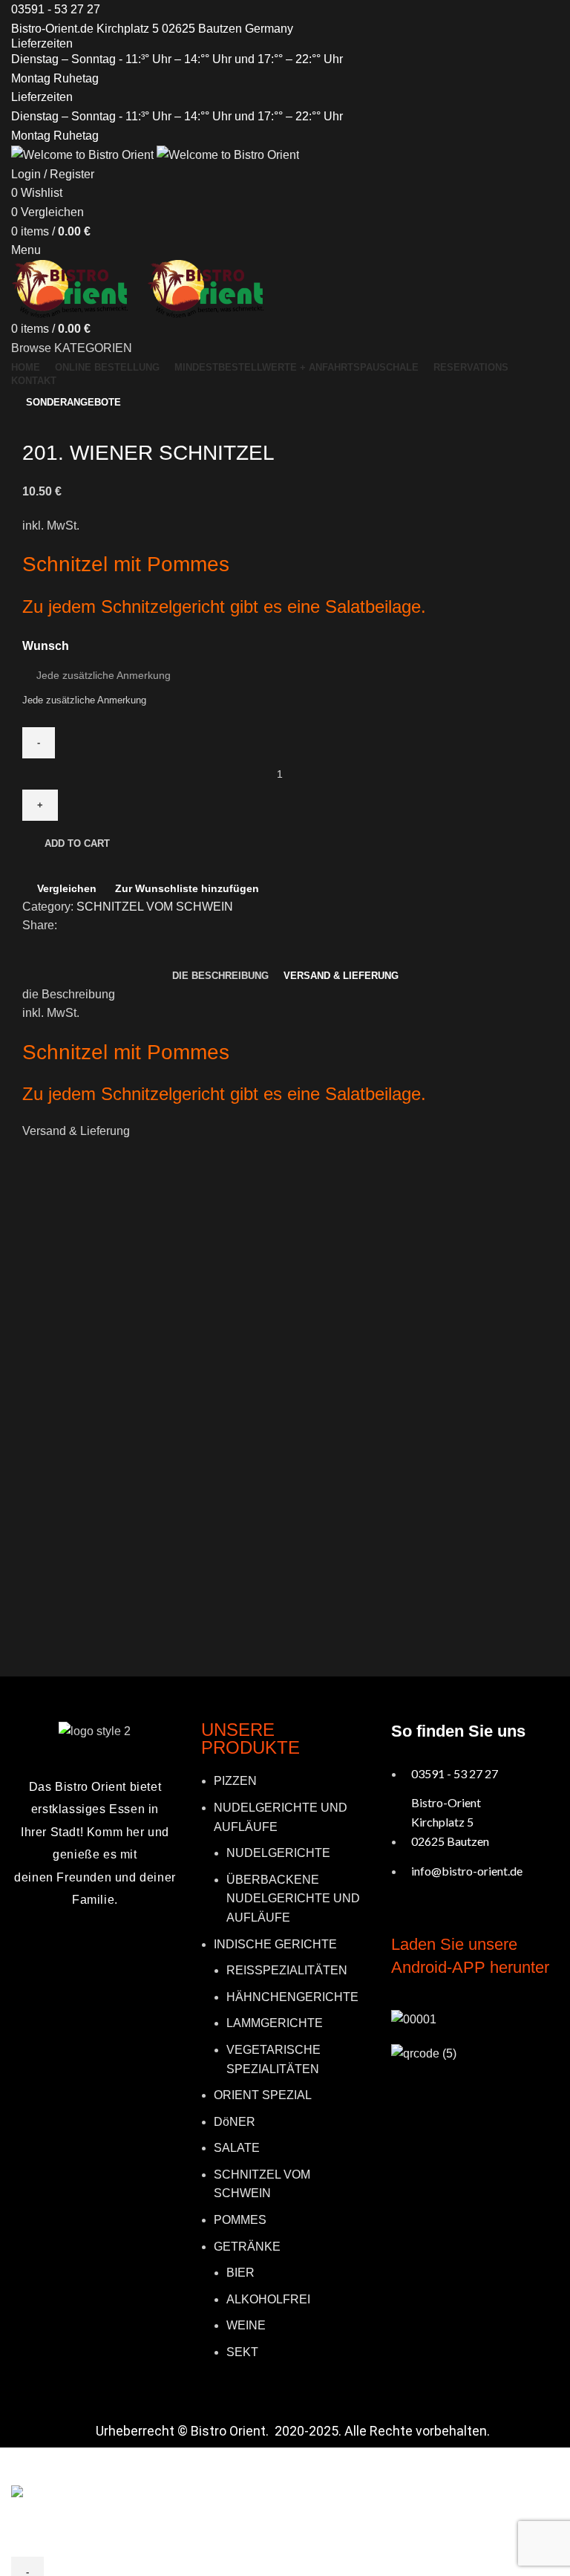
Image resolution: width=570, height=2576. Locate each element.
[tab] (220, 976)
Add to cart (77, 843)
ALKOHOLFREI (268, 2299)
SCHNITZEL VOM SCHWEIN (155, 907)
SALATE (237, 2148)
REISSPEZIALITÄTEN (287, 1970)
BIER (240, 2273)
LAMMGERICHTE (275, 2023)
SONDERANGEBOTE (73, 402)
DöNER (235, 2122)
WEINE (246, 2325)
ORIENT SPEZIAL (263, 2095)
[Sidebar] (19, 2466)
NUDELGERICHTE (278, 1853)
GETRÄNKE (247, 2247)
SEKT (242, 2352)
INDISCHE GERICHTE (275, 1944)
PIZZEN (235, 1781)
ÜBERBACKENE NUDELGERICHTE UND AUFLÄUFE (293, 1899)
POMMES (240, 2220)
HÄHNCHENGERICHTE (292, 1997)
